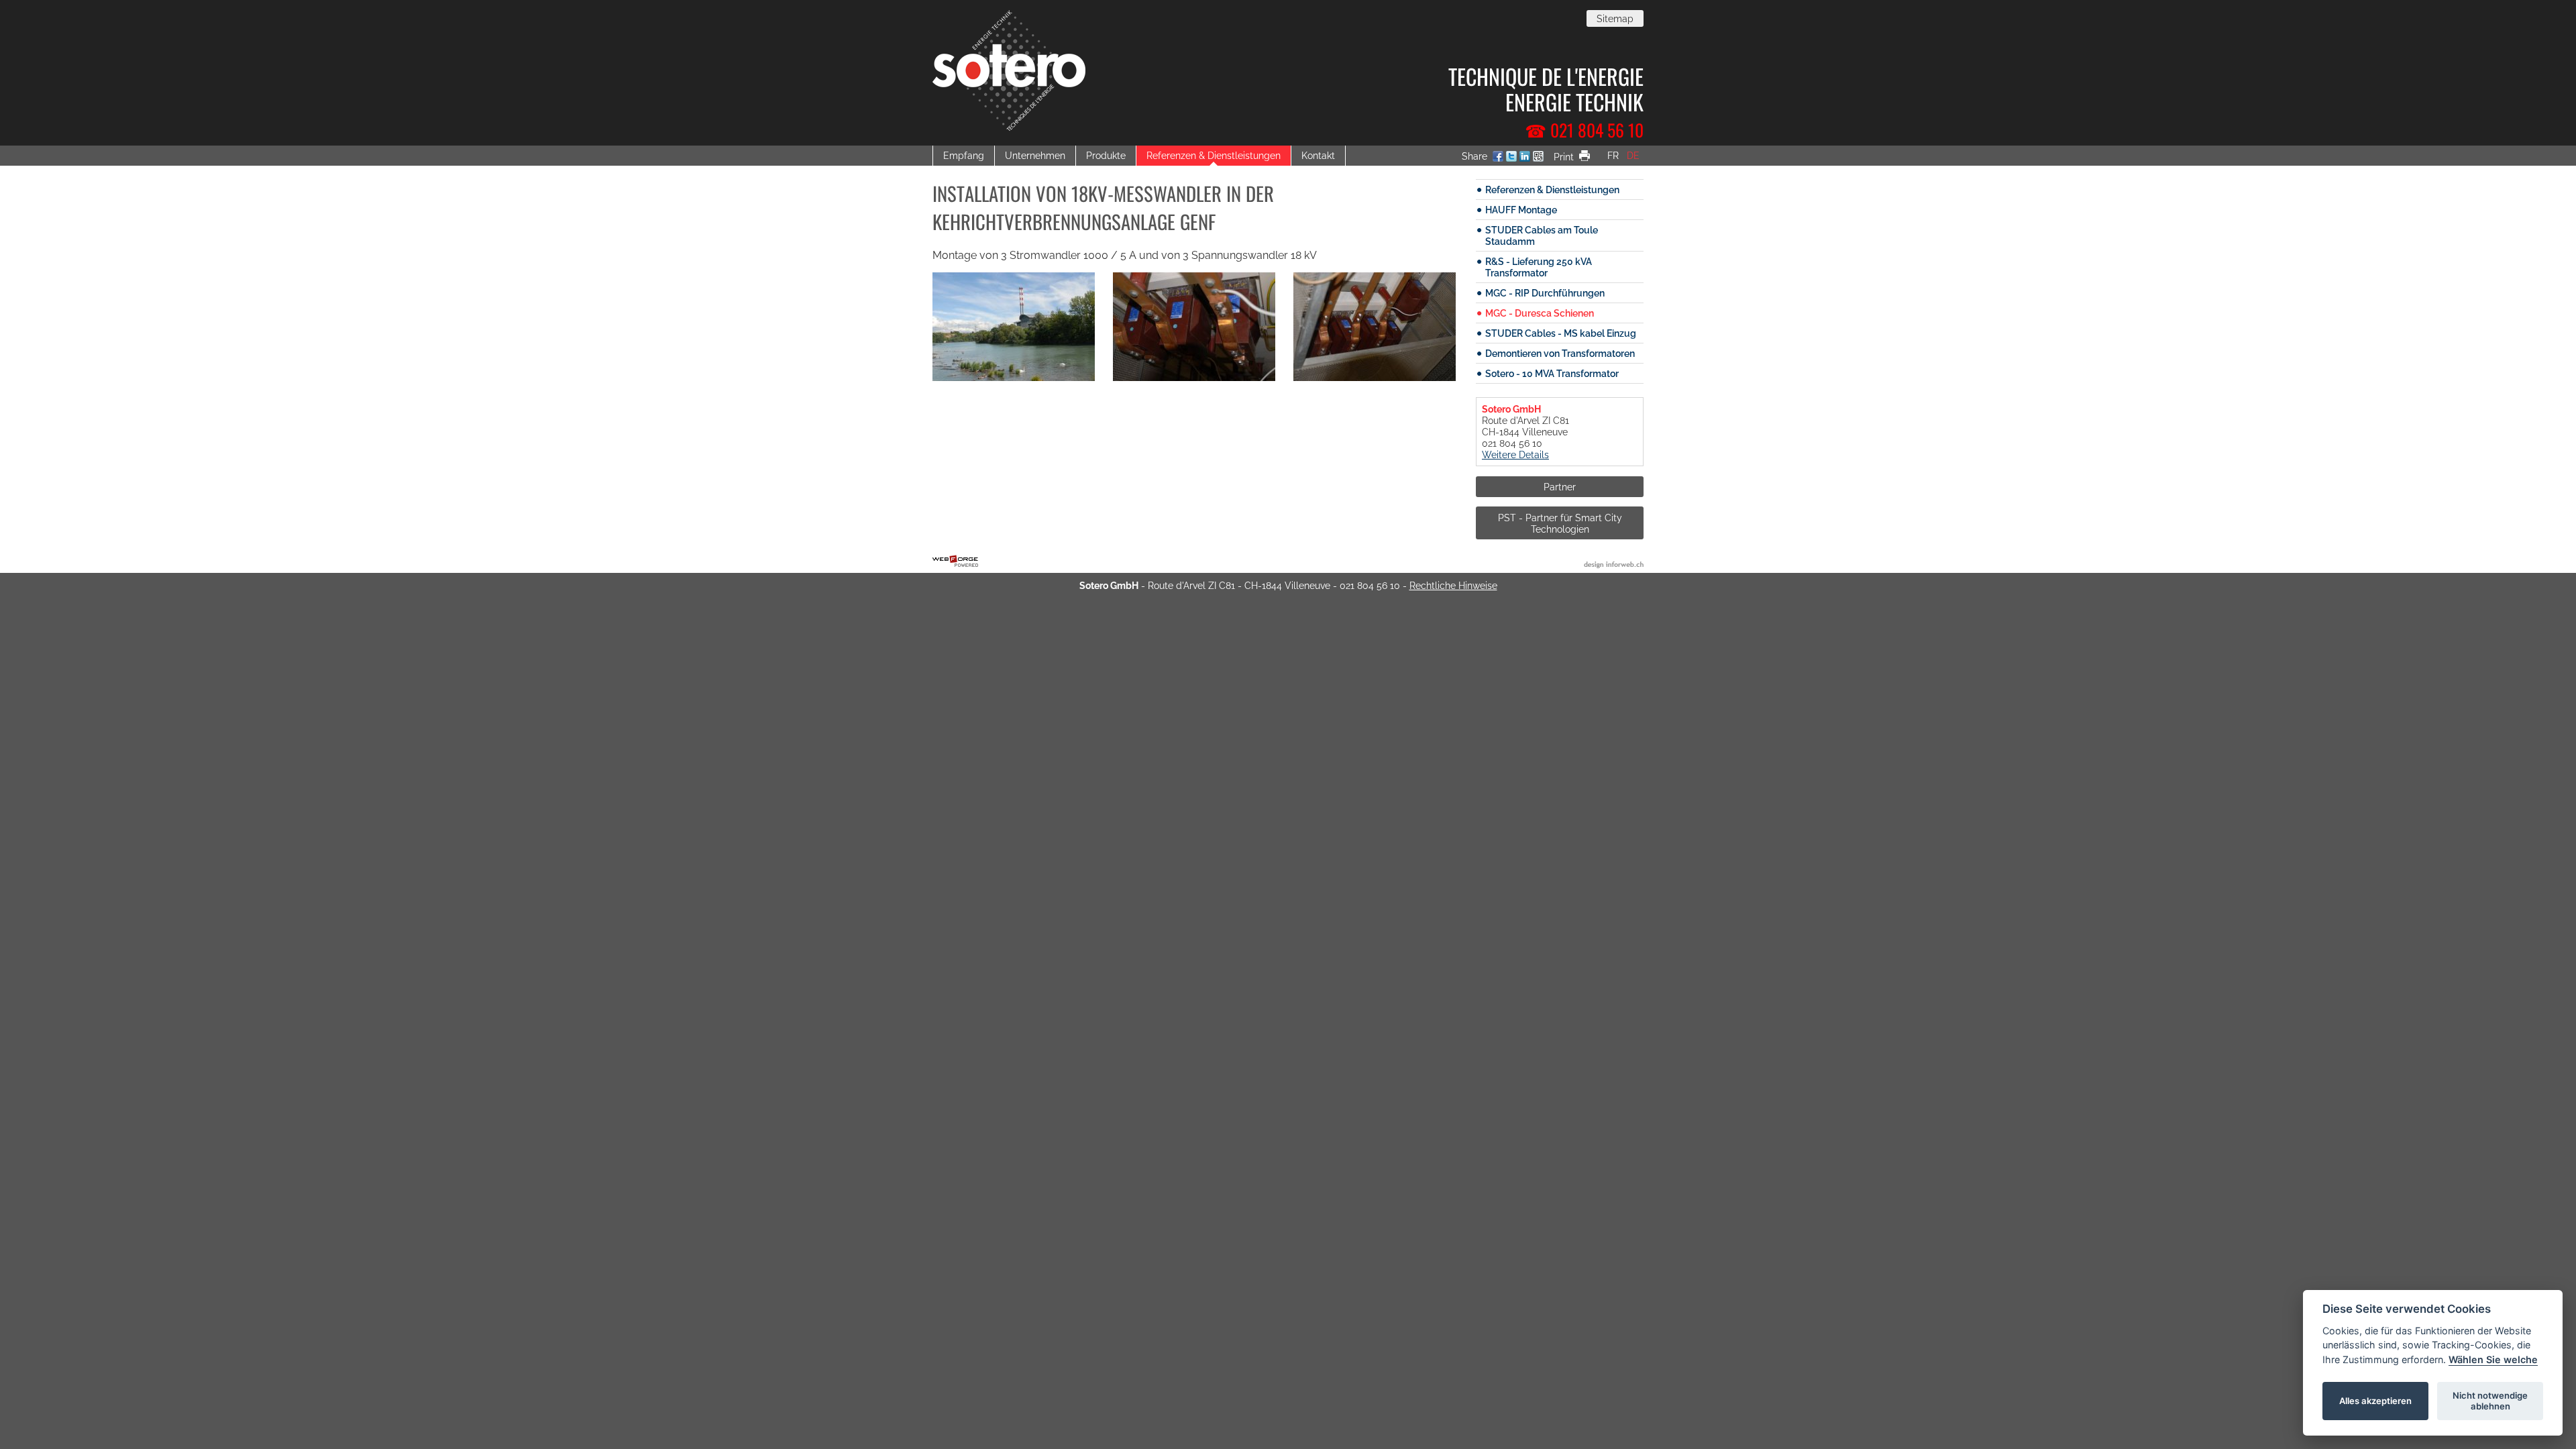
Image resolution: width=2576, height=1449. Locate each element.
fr (1613, 155)
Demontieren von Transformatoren (1560, 353)
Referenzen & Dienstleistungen (1214, 155)
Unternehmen (1035, 155)
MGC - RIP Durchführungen (1545, 293)
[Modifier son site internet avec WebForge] (955, 561)
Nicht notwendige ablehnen (2490, 1401)
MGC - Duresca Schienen (1540, 313)
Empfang (964, 155)
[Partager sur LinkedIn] (1525, 158)
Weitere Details (1515, 454)
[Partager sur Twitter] (1511, 158)
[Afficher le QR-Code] (1538, 158)
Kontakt (1318, 155)
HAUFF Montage (1521, 210)
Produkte (1106, 155)
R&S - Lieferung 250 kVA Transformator (1539, 267)
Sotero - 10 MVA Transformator (1552, 373)
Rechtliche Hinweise (1453, 585)
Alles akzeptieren (2375, 1401)
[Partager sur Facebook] (1498, 158)
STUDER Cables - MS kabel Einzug (1561, 333)
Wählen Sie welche (2493, 1359)
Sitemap (1615, 18)
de (1633, 155)
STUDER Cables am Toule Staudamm (1542, 235)
